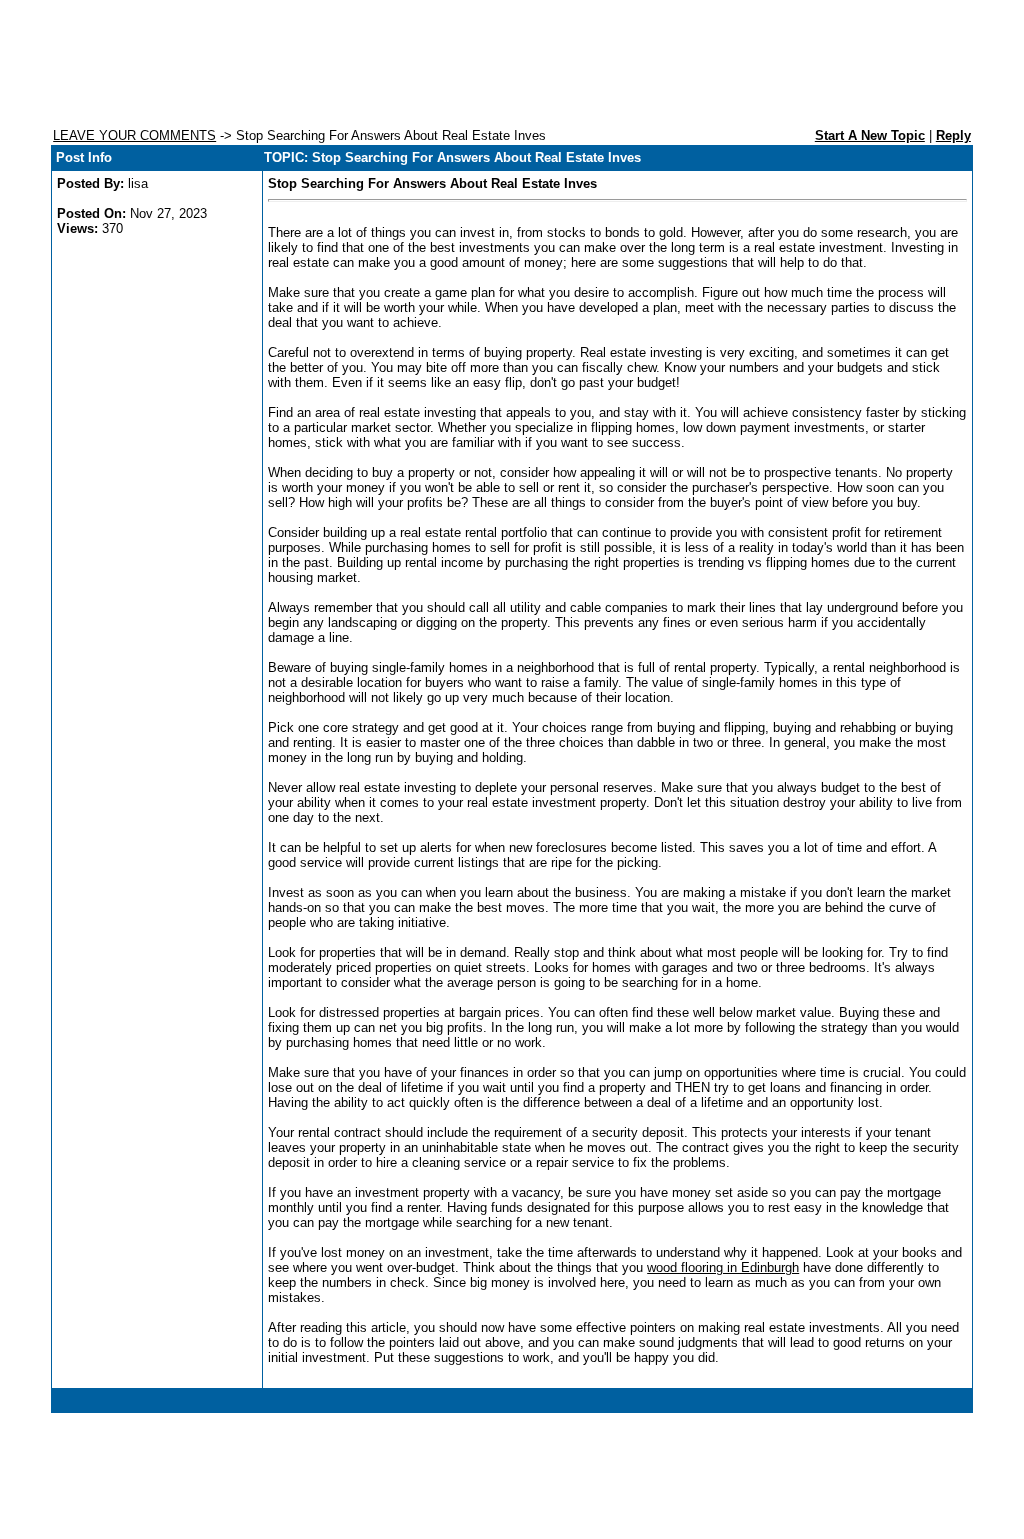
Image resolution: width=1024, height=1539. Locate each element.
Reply (953, 135)
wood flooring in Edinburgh (723, 1267)
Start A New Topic (870, 135)
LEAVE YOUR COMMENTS (134, 135)
